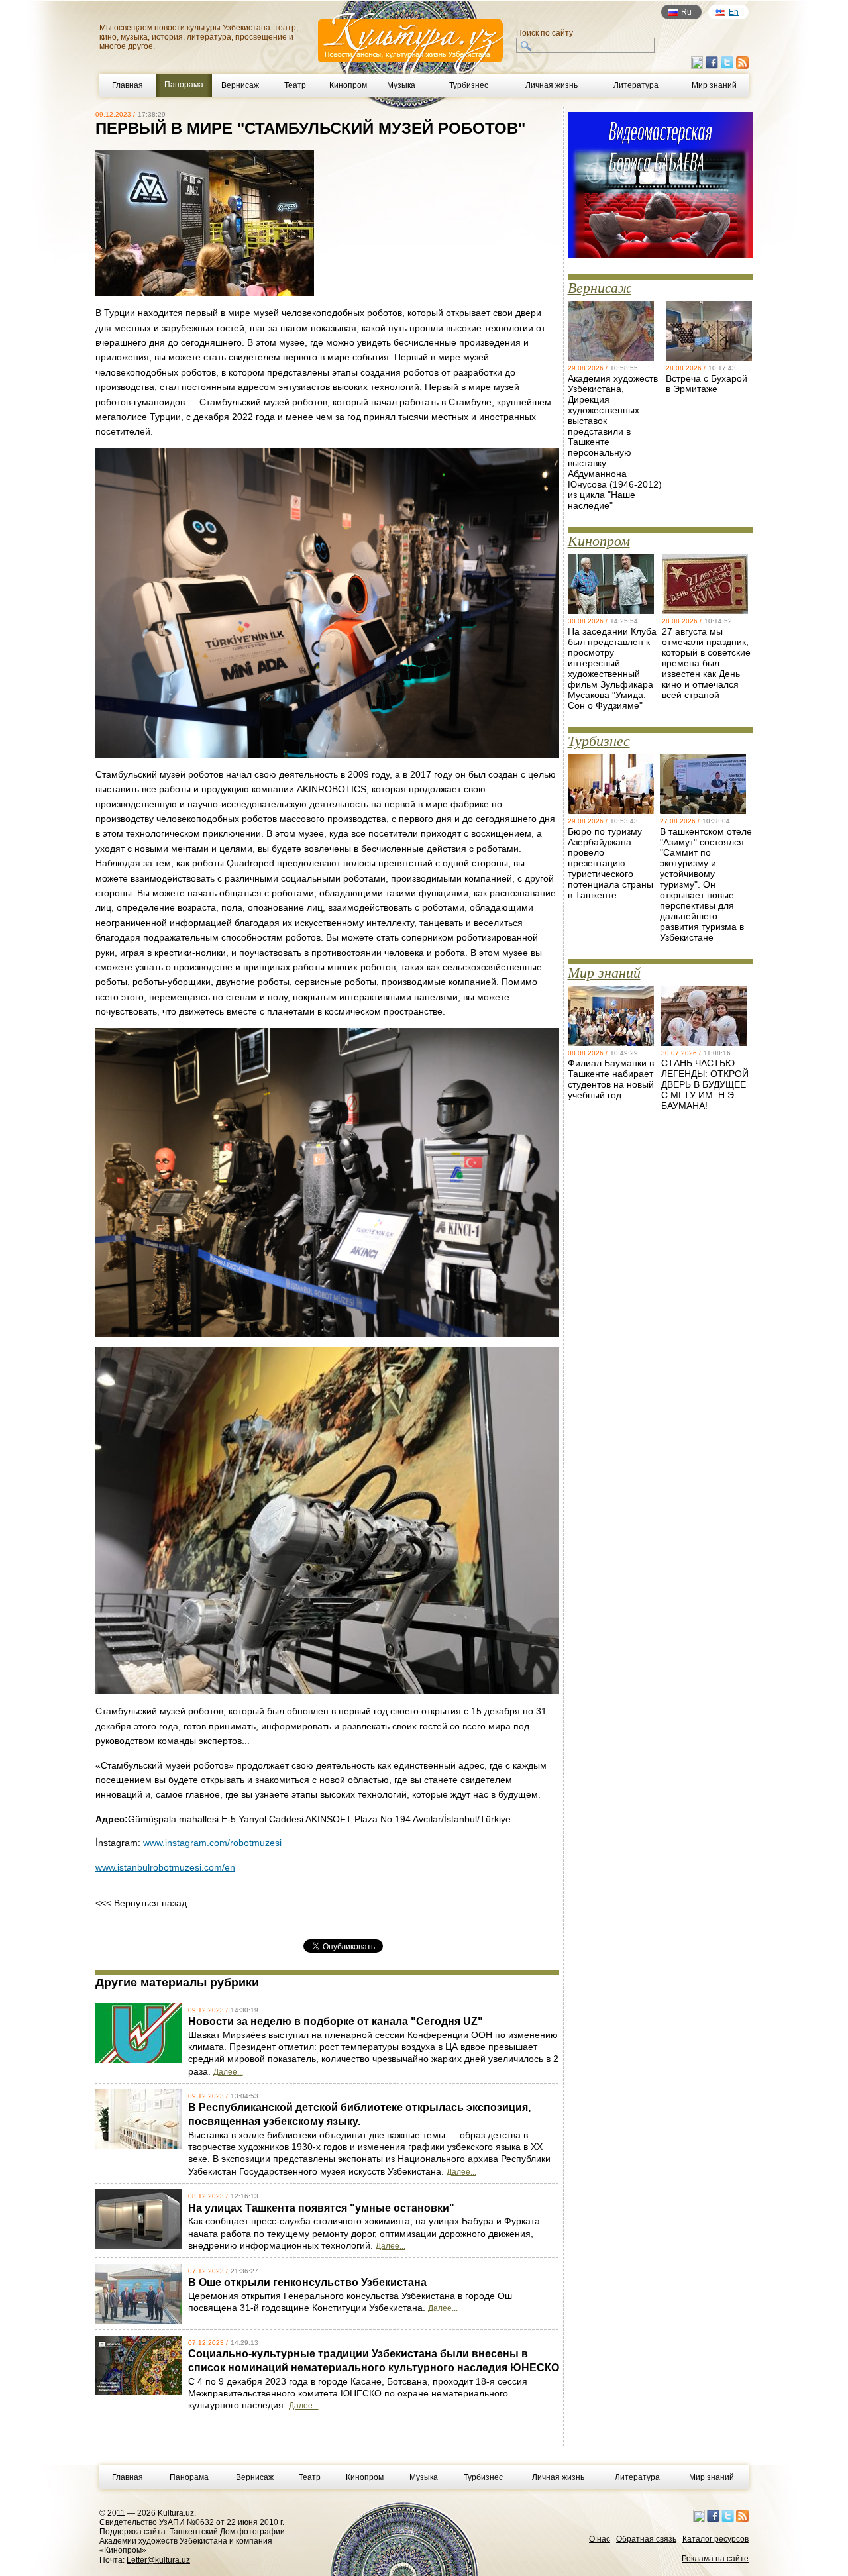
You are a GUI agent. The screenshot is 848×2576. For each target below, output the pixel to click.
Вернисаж (240, 85)
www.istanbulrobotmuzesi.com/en (165, 1867)
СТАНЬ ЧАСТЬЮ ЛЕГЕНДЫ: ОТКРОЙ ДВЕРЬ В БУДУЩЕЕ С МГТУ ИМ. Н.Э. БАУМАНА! (705, 1084)
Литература (636, 85)
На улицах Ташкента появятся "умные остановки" (321, 2208)
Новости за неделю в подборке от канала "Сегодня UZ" (336, 2021)
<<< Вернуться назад (141, 1903)
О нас (600, 2539)
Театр (295, 85)
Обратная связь (646, 2539)
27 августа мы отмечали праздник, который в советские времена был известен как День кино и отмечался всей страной (706, 663)
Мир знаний (714, 85)
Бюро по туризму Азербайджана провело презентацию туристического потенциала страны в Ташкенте (610, 863)
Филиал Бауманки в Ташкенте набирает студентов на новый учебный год (611, 1079)
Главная (128, 85)
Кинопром (348, 85)
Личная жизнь (552, 85)
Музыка (401, 85)
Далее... (228, 2072)
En (734, 12)
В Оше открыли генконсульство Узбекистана (307, 2282)
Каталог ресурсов (715, 2539)
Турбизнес (469, 85)
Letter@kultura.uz (158, 2560)
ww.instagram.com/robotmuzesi (216, 1843)
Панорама (189, 2477)
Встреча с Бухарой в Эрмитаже (707, 384)
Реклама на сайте (715, 2559)
